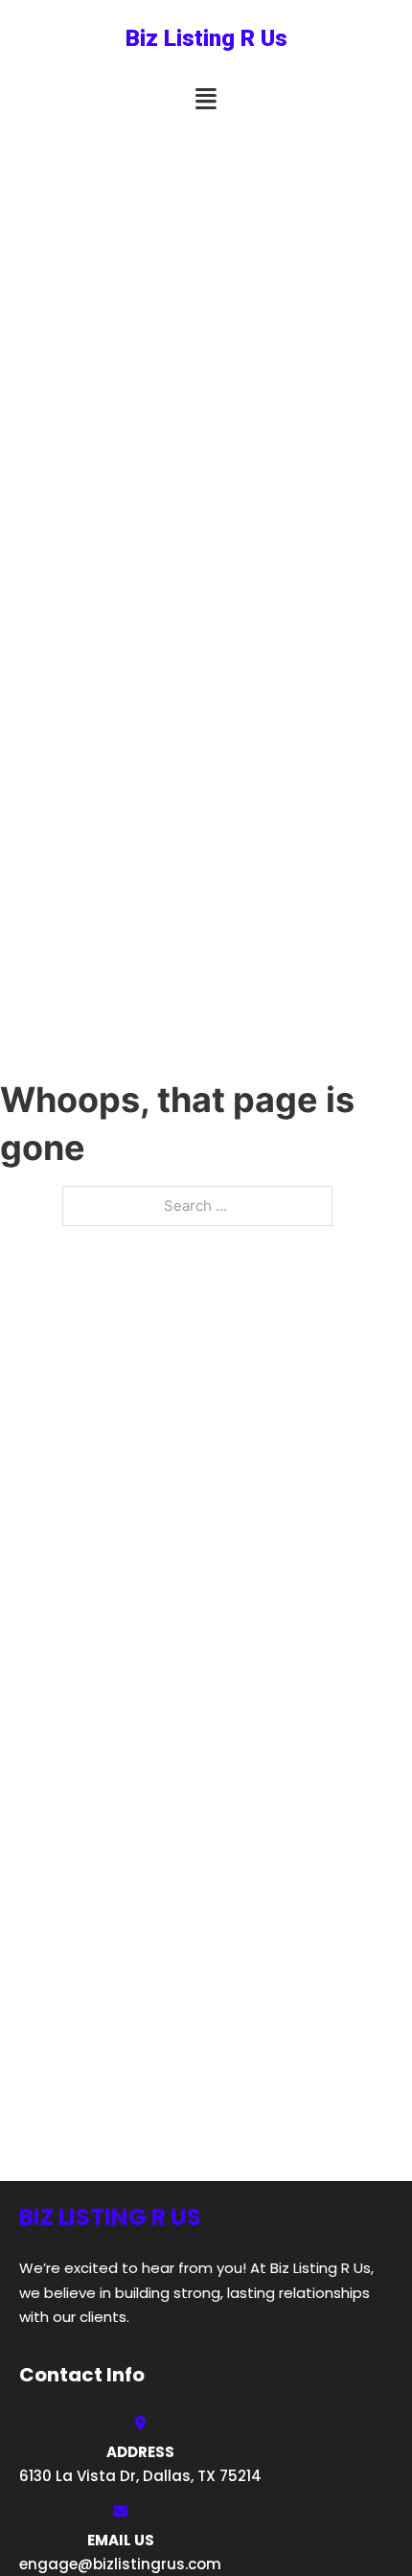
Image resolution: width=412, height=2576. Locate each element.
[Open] (206, 99)
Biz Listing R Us (206, 38)
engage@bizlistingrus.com (120, 2564)
